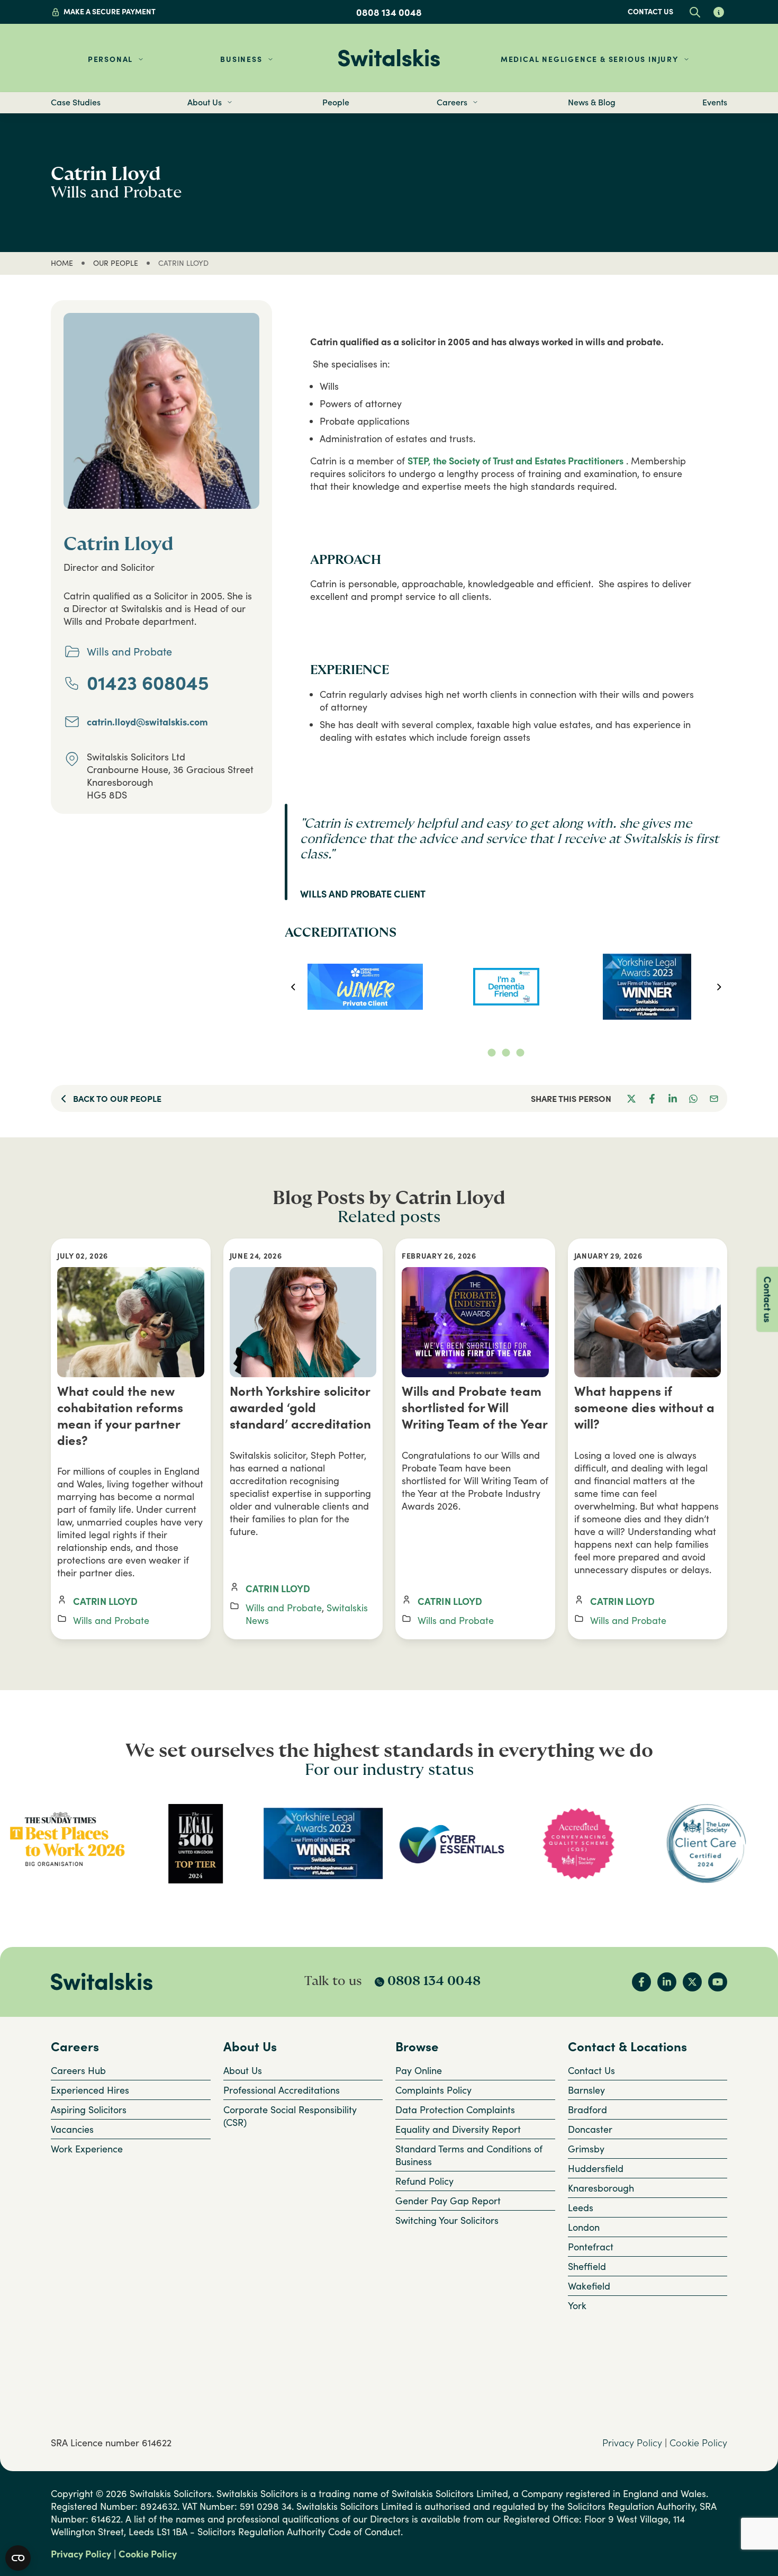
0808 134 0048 (389, 12)
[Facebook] (641, 1982)
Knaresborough (601, 2188)
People (336, 102)
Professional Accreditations (282, 2090)
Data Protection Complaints (455, 2110)
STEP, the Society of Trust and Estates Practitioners (515, 461)
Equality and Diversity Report (458, 2129)
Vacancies (72, 2129)
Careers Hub (78, 2070)
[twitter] (631, 1098)
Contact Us (591, 2070)
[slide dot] (492, 1052)
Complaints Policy (433, 2090)
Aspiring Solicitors (89, 2110)
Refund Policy (424, 2181)
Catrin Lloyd (105, 1601)
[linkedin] (672, 1098)
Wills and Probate (111, 1620)
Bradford (587, 2110)
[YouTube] (718, 1982)
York (577, 2305)
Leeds (581, 2207)
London (584, 2227)
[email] (714, 1098)
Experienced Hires (90, 2090)
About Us (243, 2070)
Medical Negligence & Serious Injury (590, 59)
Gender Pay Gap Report (448, 2201)
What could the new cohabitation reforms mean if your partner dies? (120, 1415)
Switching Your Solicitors (447, 2220)
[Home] (389, 58)
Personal (110, 59)
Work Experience (87, 2149)
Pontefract (591, 2247)
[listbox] (506, 987)
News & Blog (592, 102)
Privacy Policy (632, 2443)
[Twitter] (692, 1982)
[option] (365, 987)
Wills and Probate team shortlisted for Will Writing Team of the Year (475, 1407)
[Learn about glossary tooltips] (718, 12)
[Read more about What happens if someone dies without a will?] (648, 1322)
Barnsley (586, 2090)
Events (715, 102)
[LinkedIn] (667, 1982)
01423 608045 (148, 683)
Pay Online (419, 2070)
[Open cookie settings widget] (18, 2558)
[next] (719, 987)
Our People (116, 263)
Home (62, 263)
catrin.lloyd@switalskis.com (147, 722)
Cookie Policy (698, 2443)
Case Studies (76, 102)
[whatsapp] (693, 1098)
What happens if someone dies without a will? (644, 1407)
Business (241, 59)
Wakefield (589, 2286)
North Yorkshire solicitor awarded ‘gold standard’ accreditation (300, 1407)
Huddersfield (596, 2168)
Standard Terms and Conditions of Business (469, 2155)
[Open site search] (695, 12)
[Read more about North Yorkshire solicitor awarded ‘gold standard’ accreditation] (303, 1322)
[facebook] (652, 1098)
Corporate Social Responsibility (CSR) (290, 2116)
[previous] (293, 987)
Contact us (650, 11)
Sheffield (587, 2266)
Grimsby (586, 2149)
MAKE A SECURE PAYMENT (110, 11)
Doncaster (590, 2129)
